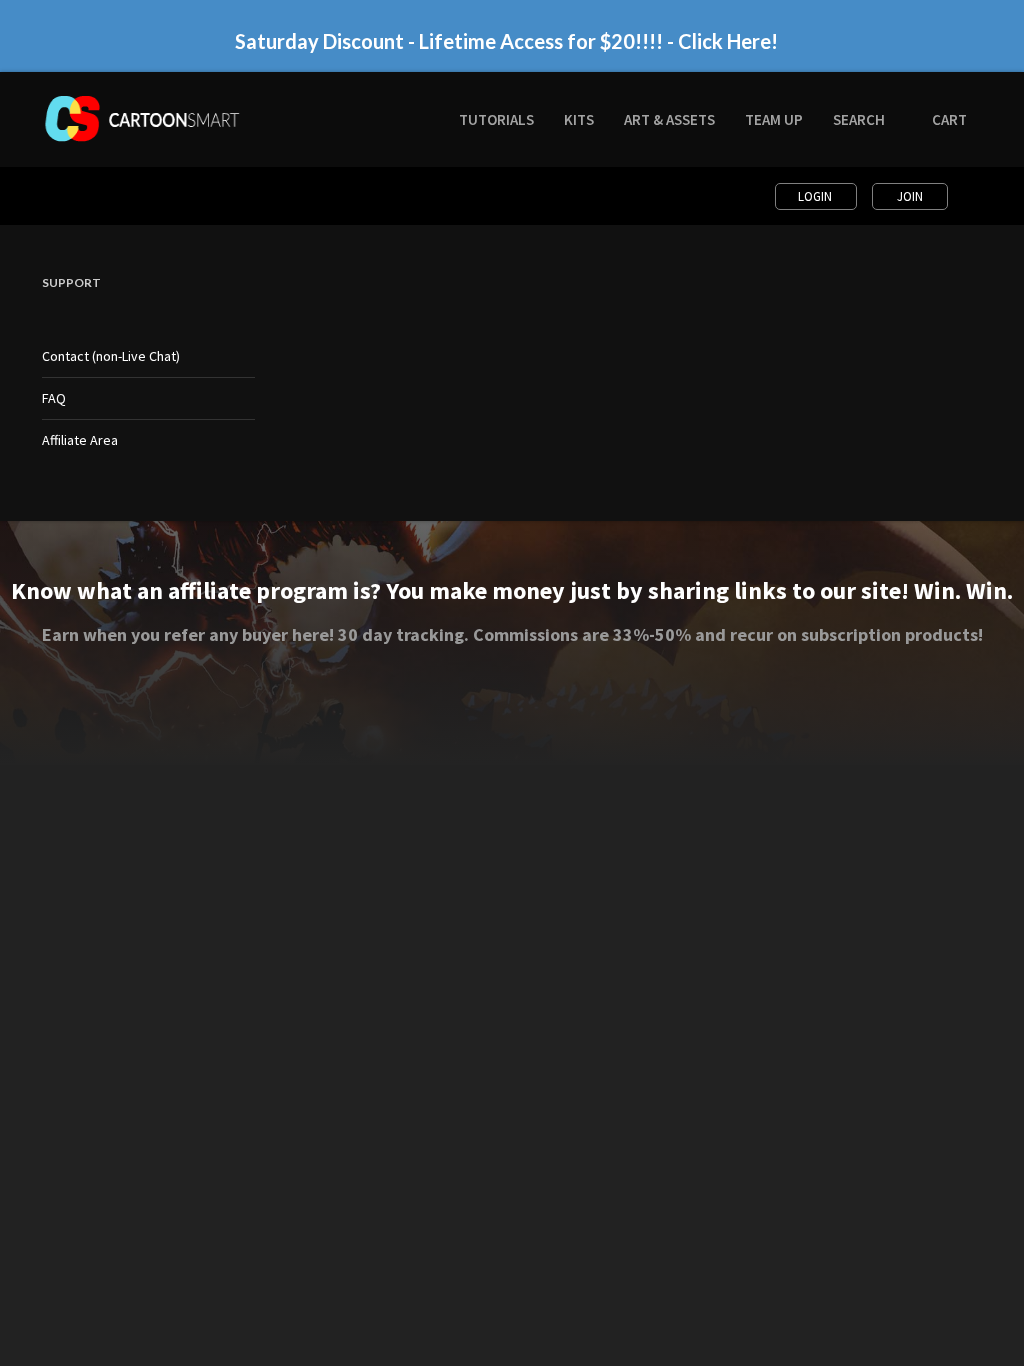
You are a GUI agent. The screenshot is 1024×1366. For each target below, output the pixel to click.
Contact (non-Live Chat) (111, 356)
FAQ (54, 398)
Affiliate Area (80, 440)
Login (816, 196)
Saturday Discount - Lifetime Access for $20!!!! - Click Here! (506, 41)
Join (910, 196)
